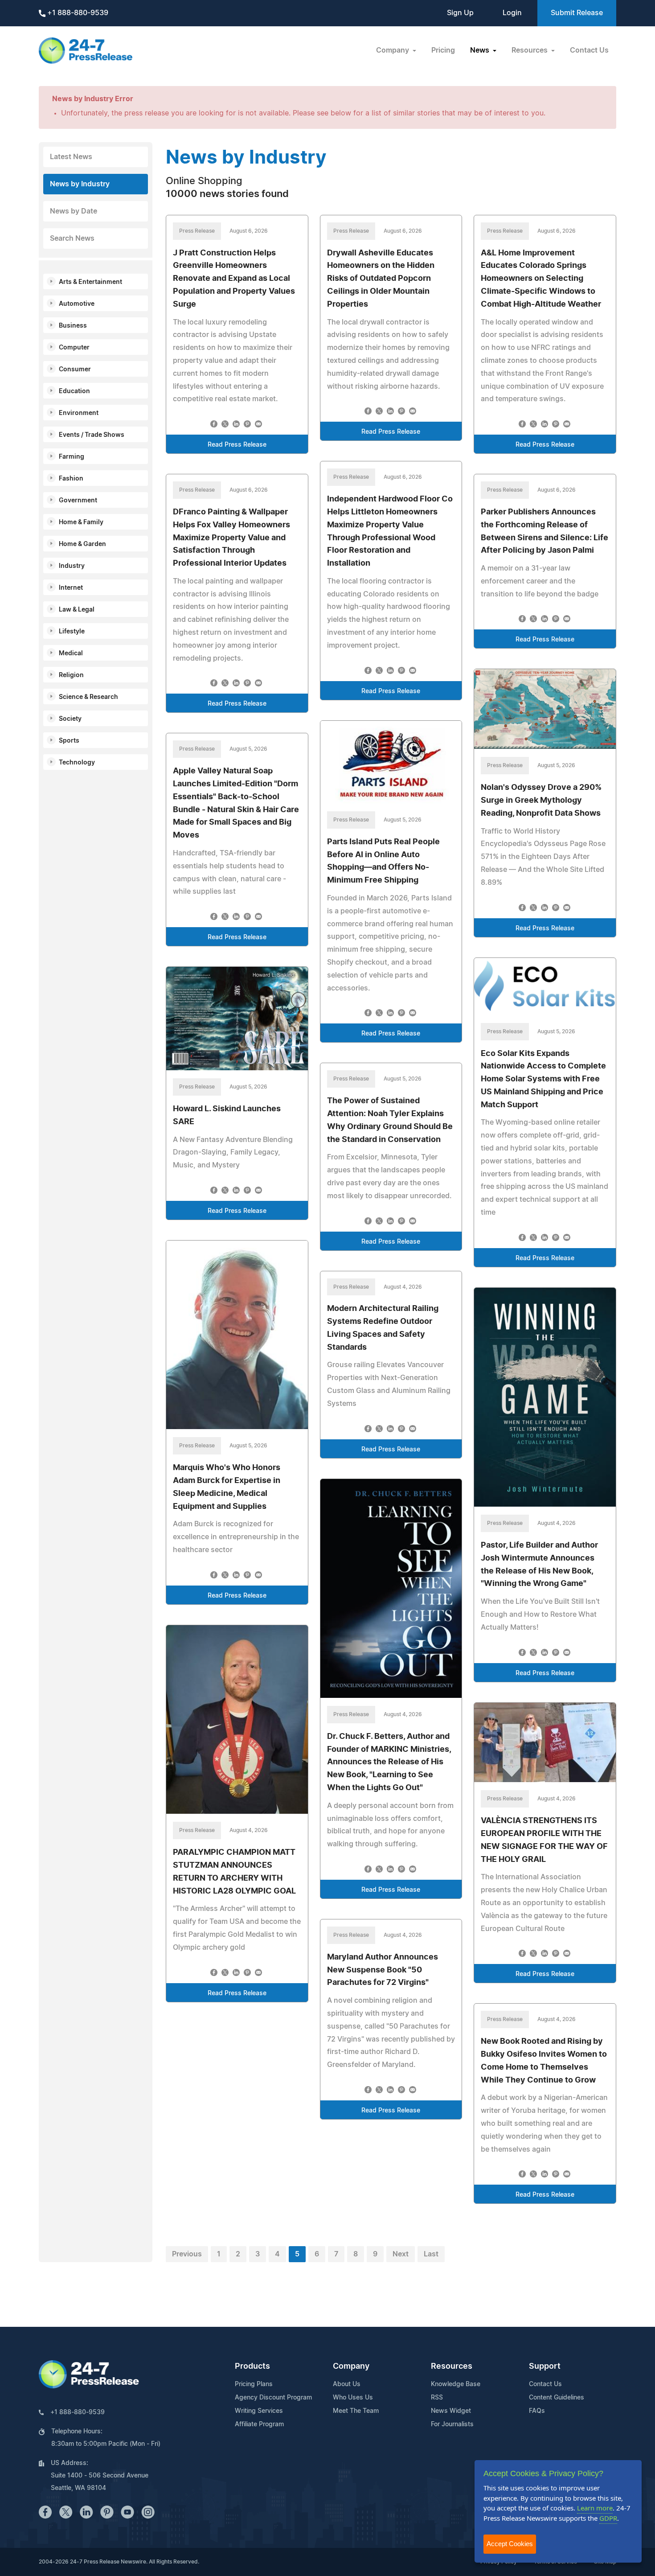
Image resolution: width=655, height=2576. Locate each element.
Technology (77, 763)
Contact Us (589, 50)
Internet (71, 588)
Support (545, 2366)
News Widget (451, 2411)
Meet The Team (356, 2411)
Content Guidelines (557, 2398)
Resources (452, 2366)
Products (252, 2366)
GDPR (608, 2518)
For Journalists (452, 2424)
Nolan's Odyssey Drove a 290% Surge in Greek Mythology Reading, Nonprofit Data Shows (541, 801)
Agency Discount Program (273, 2398)
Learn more (595, 2508)
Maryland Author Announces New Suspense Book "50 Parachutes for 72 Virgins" (383, 1970)
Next (401, 2254)
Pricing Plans (254, 2384)
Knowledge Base (456, 2384)
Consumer (75, 370)
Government (78, 501)
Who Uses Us (353, 2398)
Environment (79, 413)
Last (431, 2254)
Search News (72, 238)
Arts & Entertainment (90, 282)
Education (74, 391)
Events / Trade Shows (92, 435)
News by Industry (80, 184)
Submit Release (577, 13)
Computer (74, 348)
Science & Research (88, 697)
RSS (437, 2398)
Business (73, 326)
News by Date (74, 211)
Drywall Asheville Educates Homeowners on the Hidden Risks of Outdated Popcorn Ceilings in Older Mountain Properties (381, 279)
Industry (72, 566)
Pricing (443, 50)
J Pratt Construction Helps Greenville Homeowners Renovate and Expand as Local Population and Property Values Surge (234, 279)
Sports (69, 741)
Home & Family (81, 522)
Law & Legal (77, 610)
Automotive (77, 304)
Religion (71, 675)
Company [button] (393, 50)
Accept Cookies (510, 2544)
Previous (187, 2254)
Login (512, 13)
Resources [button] (530, 50)
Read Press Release (237, 445)
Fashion (71, 479)
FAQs (537, 2411)
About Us (347, 2384)
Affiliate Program (259, 2424)
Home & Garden (82, 544)
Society (70, 719)
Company (351, 2366)
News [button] (481, 50)
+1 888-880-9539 (77, 13)
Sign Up (460, 13)
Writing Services (259, 2411)
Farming (72, 457)
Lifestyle (72, 632)
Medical (71, 653)
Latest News (71, 157)
